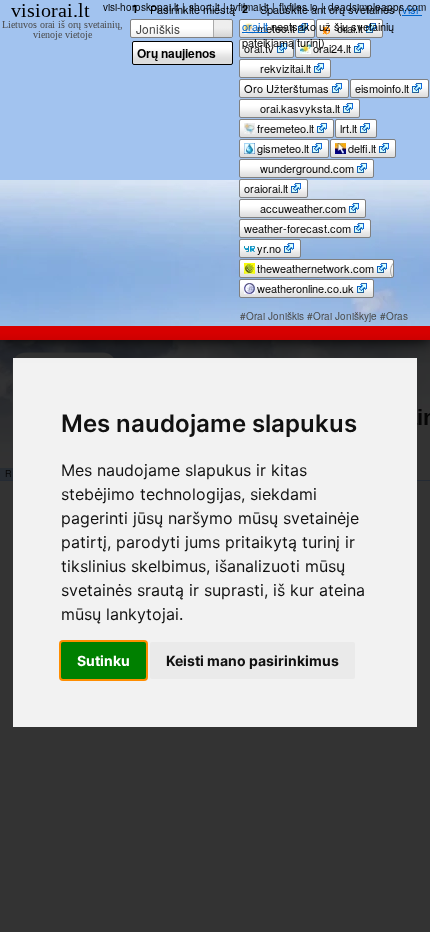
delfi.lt (362, 148)
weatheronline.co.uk (305, 288)
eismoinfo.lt (382, 88)
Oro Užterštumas (286, 88)
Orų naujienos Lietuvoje (176, 54)
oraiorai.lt (266, 188)
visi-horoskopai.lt (141, 7)
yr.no (269, 248)
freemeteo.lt (285, 128)
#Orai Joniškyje (342, 316)
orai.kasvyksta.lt (298, 108)
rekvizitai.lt (284, 68)
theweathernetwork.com (315, 268)
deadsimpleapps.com (377, 7)
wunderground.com (305, 168)
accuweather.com (301, 208)
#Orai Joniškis (272, 316)
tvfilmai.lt (249, 7)
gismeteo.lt (283, 148)
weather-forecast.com (297, 228)
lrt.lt (348, 128)
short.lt (204, 7)
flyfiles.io (298, 7)
